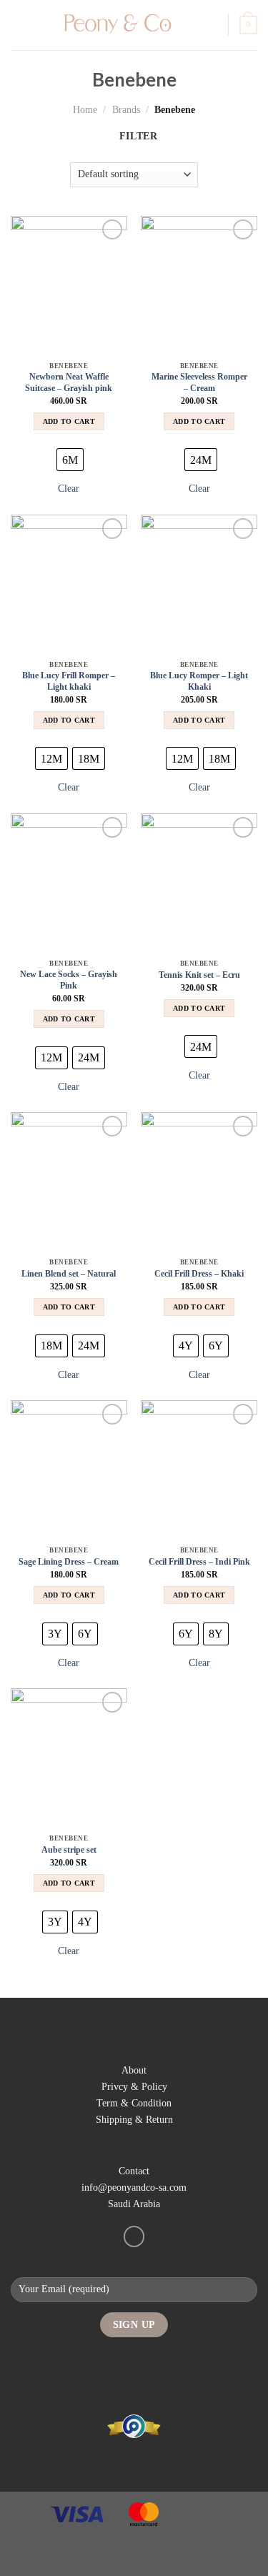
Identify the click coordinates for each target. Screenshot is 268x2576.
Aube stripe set (69, 1850)
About (134, 2070)
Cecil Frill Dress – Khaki (199, 1274)
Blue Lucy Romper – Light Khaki (199, 681)
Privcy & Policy (134, 2086)
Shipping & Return (134, 2119)
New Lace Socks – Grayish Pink (69, 980)
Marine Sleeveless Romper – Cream (199, 382)
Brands (126, 109)
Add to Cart (69, 421)
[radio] (70, 460)
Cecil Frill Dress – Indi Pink (199, 1562)
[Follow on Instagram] (134, 2236)
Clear (69, 488)
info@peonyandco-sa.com (134, 2187)
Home (85, 109)
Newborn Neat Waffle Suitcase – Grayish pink (69, 382)
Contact (134, 2171)
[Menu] (19, 25)
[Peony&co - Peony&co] (115, 25)
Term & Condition (134, 2103)
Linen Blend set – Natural (69, 1274)
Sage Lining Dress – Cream (69, 1562)
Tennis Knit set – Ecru (199, 975)
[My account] (211, 25)
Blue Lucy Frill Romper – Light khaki (69, 681)
